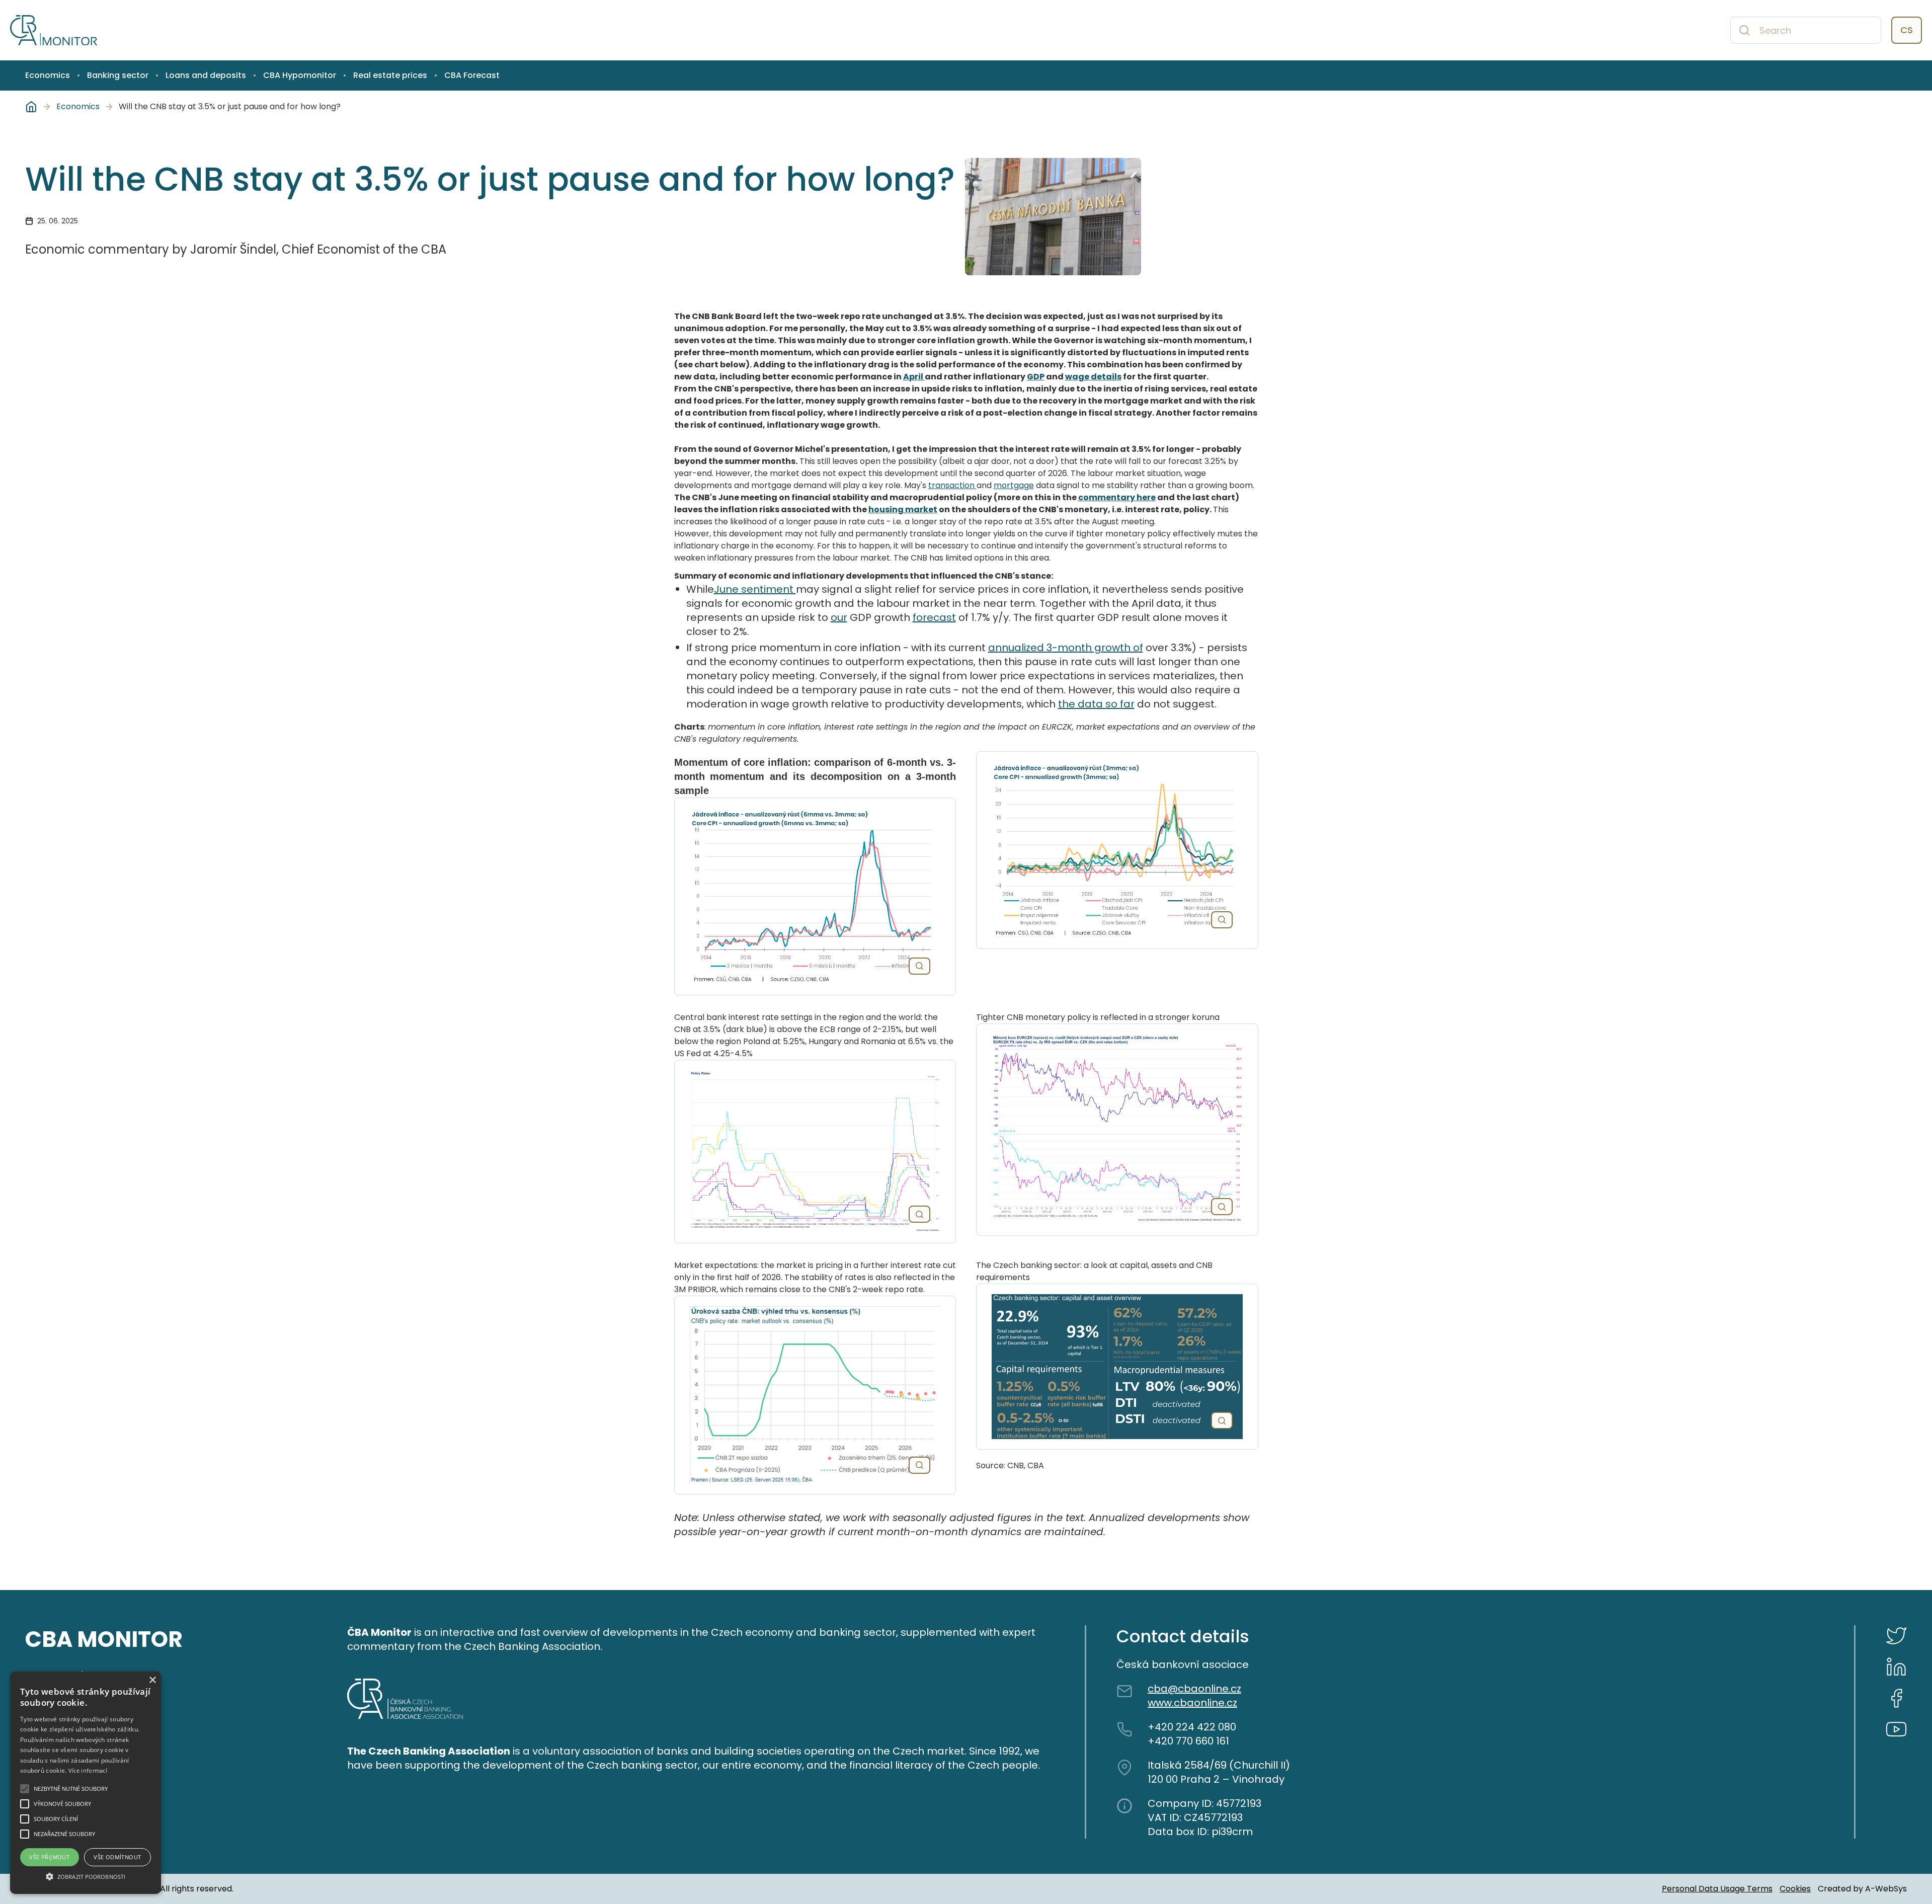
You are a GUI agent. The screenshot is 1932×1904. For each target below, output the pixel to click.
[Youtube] (1896, 1729)
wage (1078, 377)
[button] (86, 1876)
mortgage (1014, 485)
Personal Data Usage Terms (1717, 1889)
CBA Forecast (472, 75)
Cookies (1795, 1889)
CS (1907, 30)
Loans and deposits (206, 75)
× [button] (152, 1680)
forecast (934, 617)
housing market (903, 509)
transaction (952, 485)
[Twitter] (1896, 1636)
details (1106, 377)
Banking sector (118, 75)
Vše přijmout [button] (49, 1857)
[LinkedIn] (1896, 1667)
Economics (48, 75)
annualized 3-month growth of (1066, 648)
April (914, 377)
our (839, 617)
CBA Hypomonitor (300, 75)
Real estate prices (390, 75)
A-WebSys (1886, 1889)
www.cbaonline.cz (1192, 1703)
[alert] (86, 1783)
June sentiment (755, 589)
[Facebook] (1896, 1698)
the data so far (1096, 704)
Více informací (88, 1770)
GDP (1036, 377)
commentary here (1117, 497)
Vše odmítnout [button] (117, 1857)
